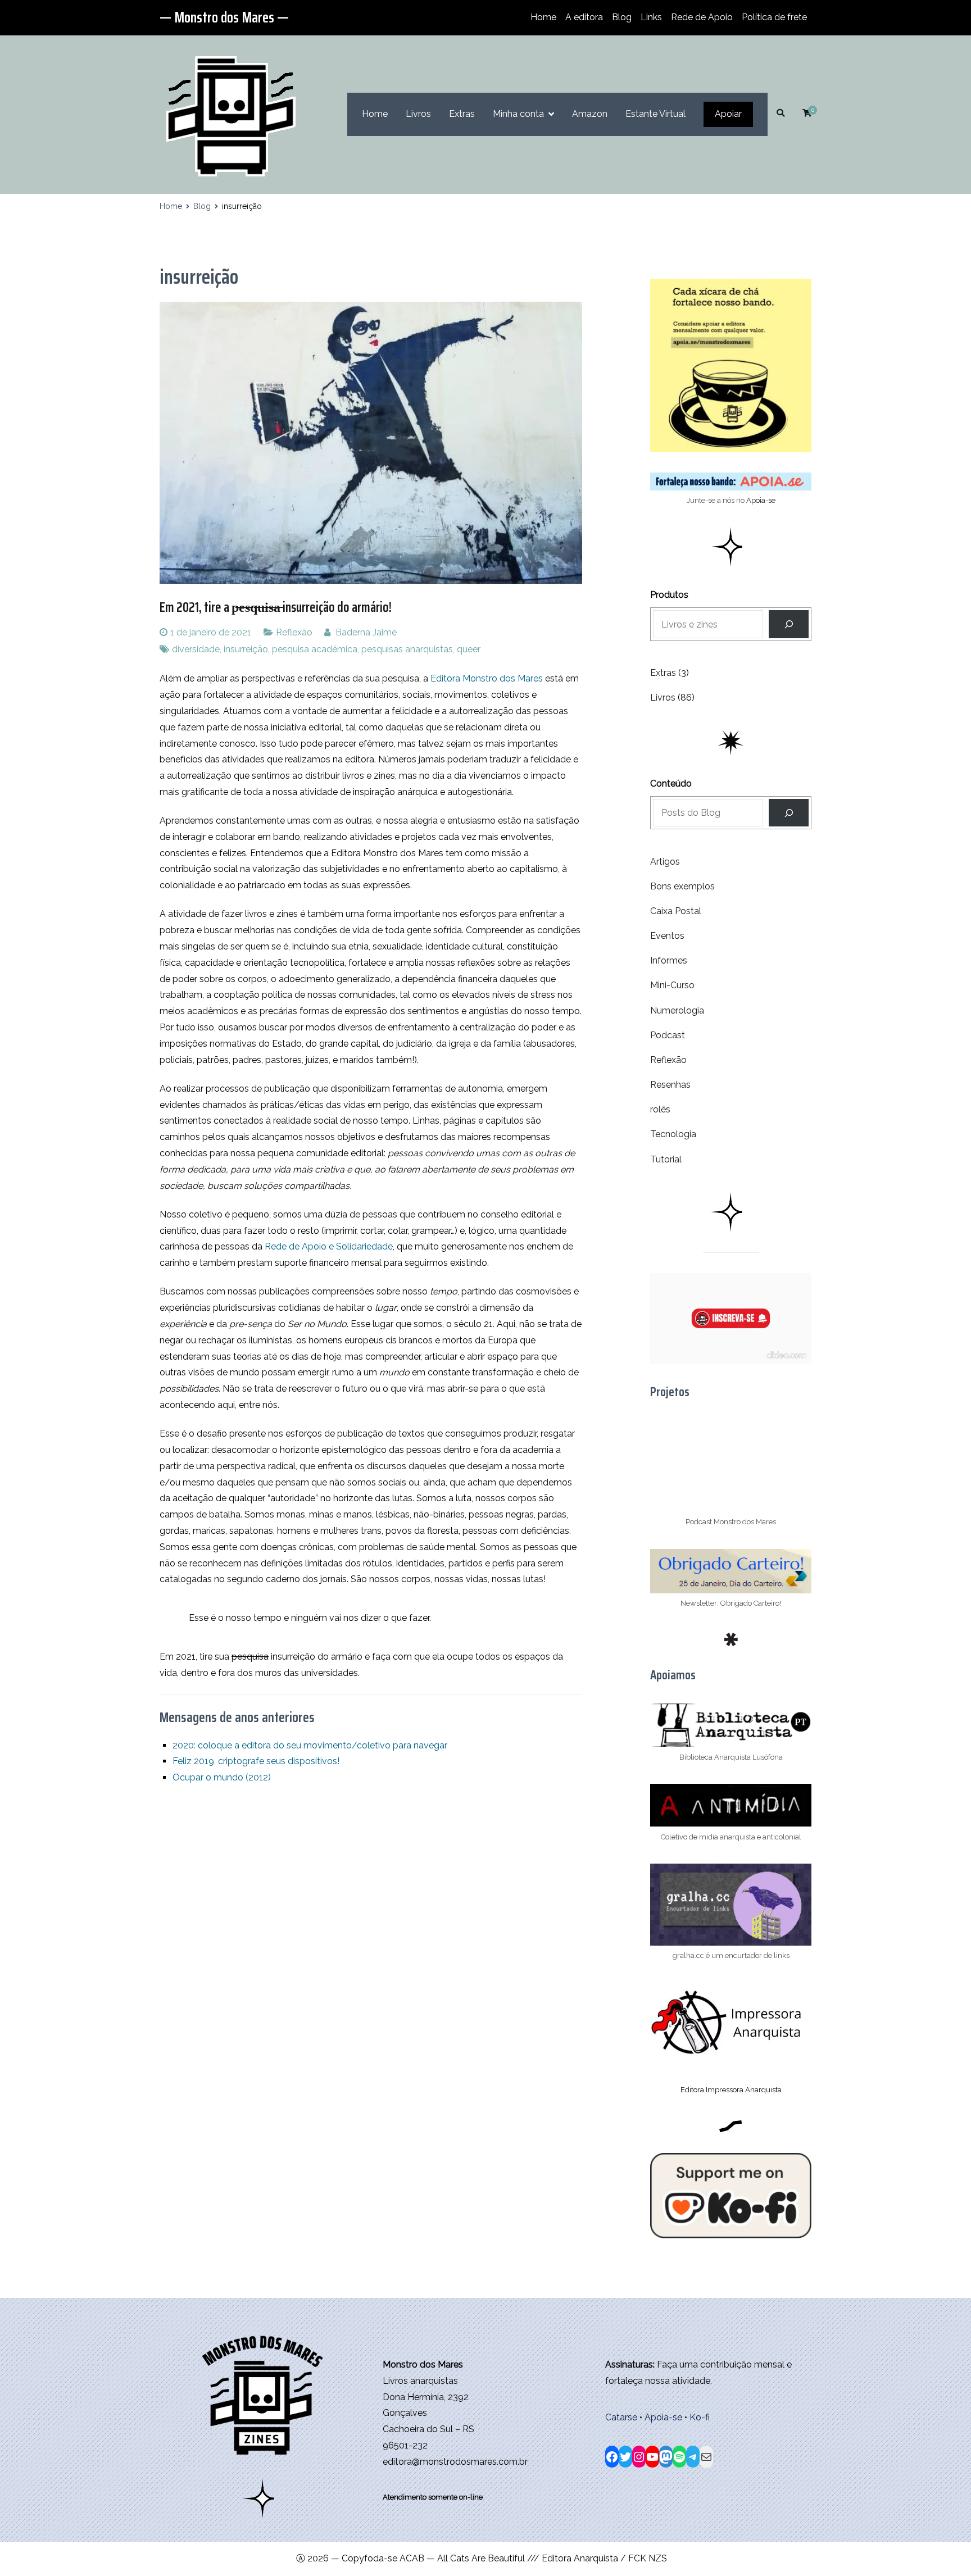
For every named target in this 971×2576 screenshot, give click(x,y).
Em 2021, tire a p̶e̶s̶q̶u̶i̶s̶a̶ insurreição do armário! (276, 607)
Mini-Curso (672, 985)
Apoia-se (761, 500)
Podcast (668, 1035)
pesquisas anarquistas (407, 649)
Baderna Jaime (366, 632)
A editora (584, 17)
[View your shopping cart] (807, 114)
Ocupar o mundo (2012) (222, 1777)
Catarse (621, 2417)
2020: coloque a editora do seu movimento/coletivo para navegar (310, 1745)
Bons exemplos (682, 886)
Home (543, 17)
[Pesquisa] (789, 624)
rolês (660, 1109)
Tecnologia (673, 1134)
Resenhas (670, 1085)
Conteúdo (671, 783)
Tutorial (666, 1159)
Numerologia (677, 1010)
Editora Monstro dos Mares (487, 678)
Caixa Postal (676, 911)
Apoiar (728, 114)
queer (469, 649)
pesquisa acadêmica (315, 649)
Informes (669, 960)
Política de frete (774, 17)
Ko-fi (700, 2417)
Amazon (590, 114)
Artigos (665, 862)
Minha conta (518, 114)
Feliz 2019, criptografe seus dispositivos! (256, 1761)
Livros (418, 114)
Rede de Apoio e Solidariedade (329, 1246)
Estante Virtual (655, 114)
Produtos (669, 595)
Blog (622, 17)
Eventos (667, 936)
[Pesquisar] (789, 813)
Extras (462, 114)
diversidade (196, 649)
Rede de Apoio (702, 17)
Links (651, 17)
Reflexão (294, 632)
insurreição (246, 649)
